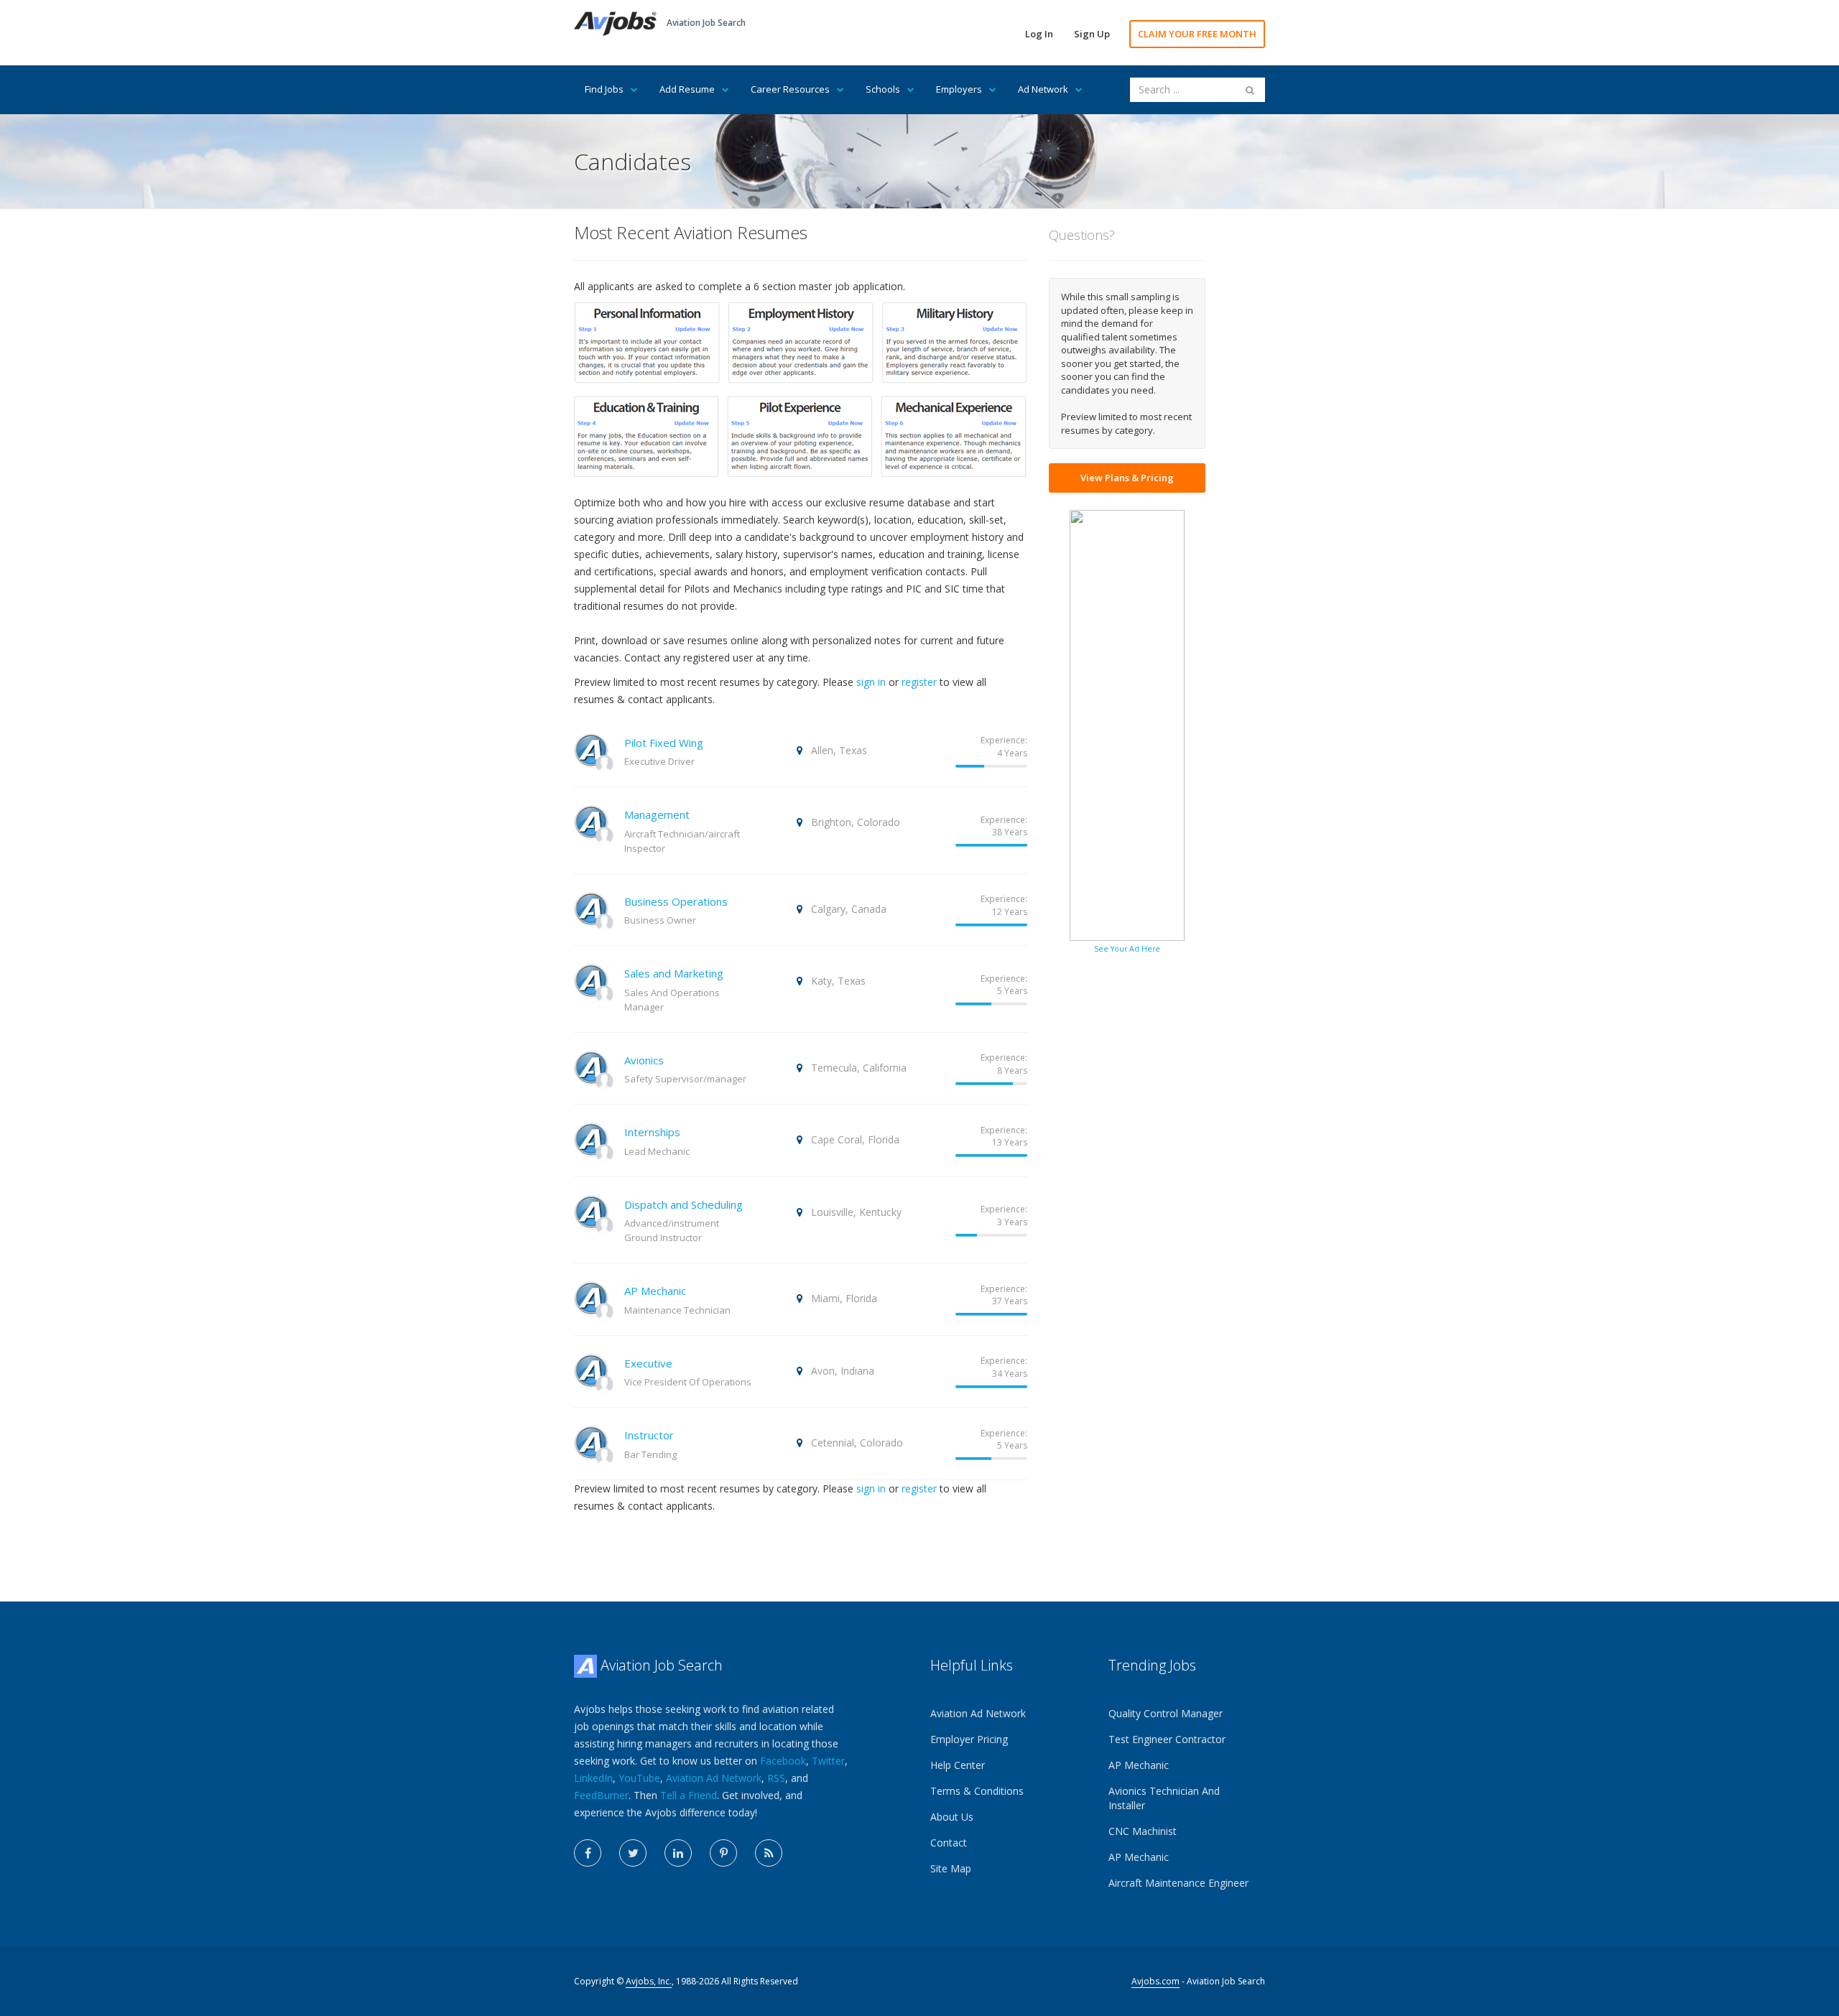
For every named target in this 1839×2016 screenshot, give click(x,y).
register (919, 682)
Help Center (958, 1765)
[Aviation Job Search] (615, 23)
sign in (871, 682)
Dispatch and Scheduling (684, 1204)
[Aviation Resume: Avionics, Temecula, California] (591, 1066)
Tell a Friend (689, 1795)
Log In (1039, 34)
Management (657, 814)
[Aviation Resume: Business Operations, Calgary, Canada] (591, 907)
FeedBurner (601, 1795)
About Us (952, 1817)
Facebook (783, 1761)
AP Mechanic (655, 1291)
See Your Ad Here (1127, 949)
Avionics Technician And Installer (1164, 1798)
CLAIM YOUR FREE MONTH (1197, 34)
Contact (949, 1843)
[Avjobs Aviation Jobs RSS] (769, 1853)
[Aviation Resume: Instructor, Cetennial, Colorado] (591, 1441)
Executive (648, 1363)
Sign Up (1092, 34)
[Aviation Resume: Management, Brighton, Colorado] (591, 821)
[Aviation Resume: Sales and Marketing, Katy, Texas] (591, 979)
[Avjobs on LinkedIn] (678, 1853)
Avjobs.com (1155, 1981)
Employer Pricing (969, 1739)
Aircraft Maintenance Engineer (1178, 1883)
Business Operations (676, 901)
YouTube (639, 1778)
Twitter (828, 1761)
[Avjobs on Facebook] (588, 1853)
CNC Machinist (1143, 1831)
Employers (959, 89)
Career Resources (790, 89)
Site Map (951, 1868)
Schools (883, 89)
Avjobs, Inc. (649, 1981)
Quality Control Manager (1166, 1713)
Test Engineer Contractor (1167, 1739)
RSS (776, 1778)
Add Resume (687, 89)
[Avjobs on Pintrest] (723, 1853)
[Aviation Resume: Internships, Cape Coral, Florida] (591, 1138)
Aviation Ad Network (714, 1778)
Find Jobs (604, 89)
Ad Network (1043, 89)
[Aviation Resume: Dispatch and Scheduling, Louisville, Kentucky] (591, 1211)
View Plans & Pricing (1127, 478)
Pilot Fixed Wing (664, 743)
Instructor (649, 1435)
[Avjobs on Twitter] (633, 1853)
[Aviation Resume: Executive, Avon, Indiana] (591, 1369)
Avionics (644, 1060)
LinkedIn (593, 1778)
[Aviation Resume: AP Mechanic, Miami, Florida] (591, 1297)
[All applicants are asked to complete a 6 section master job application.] (800, 397)
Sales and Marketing (674, 973)
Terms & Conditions (977, 1791)
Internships (652, 1132)
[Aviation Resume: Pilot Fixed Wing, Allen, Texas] (591, 749)
